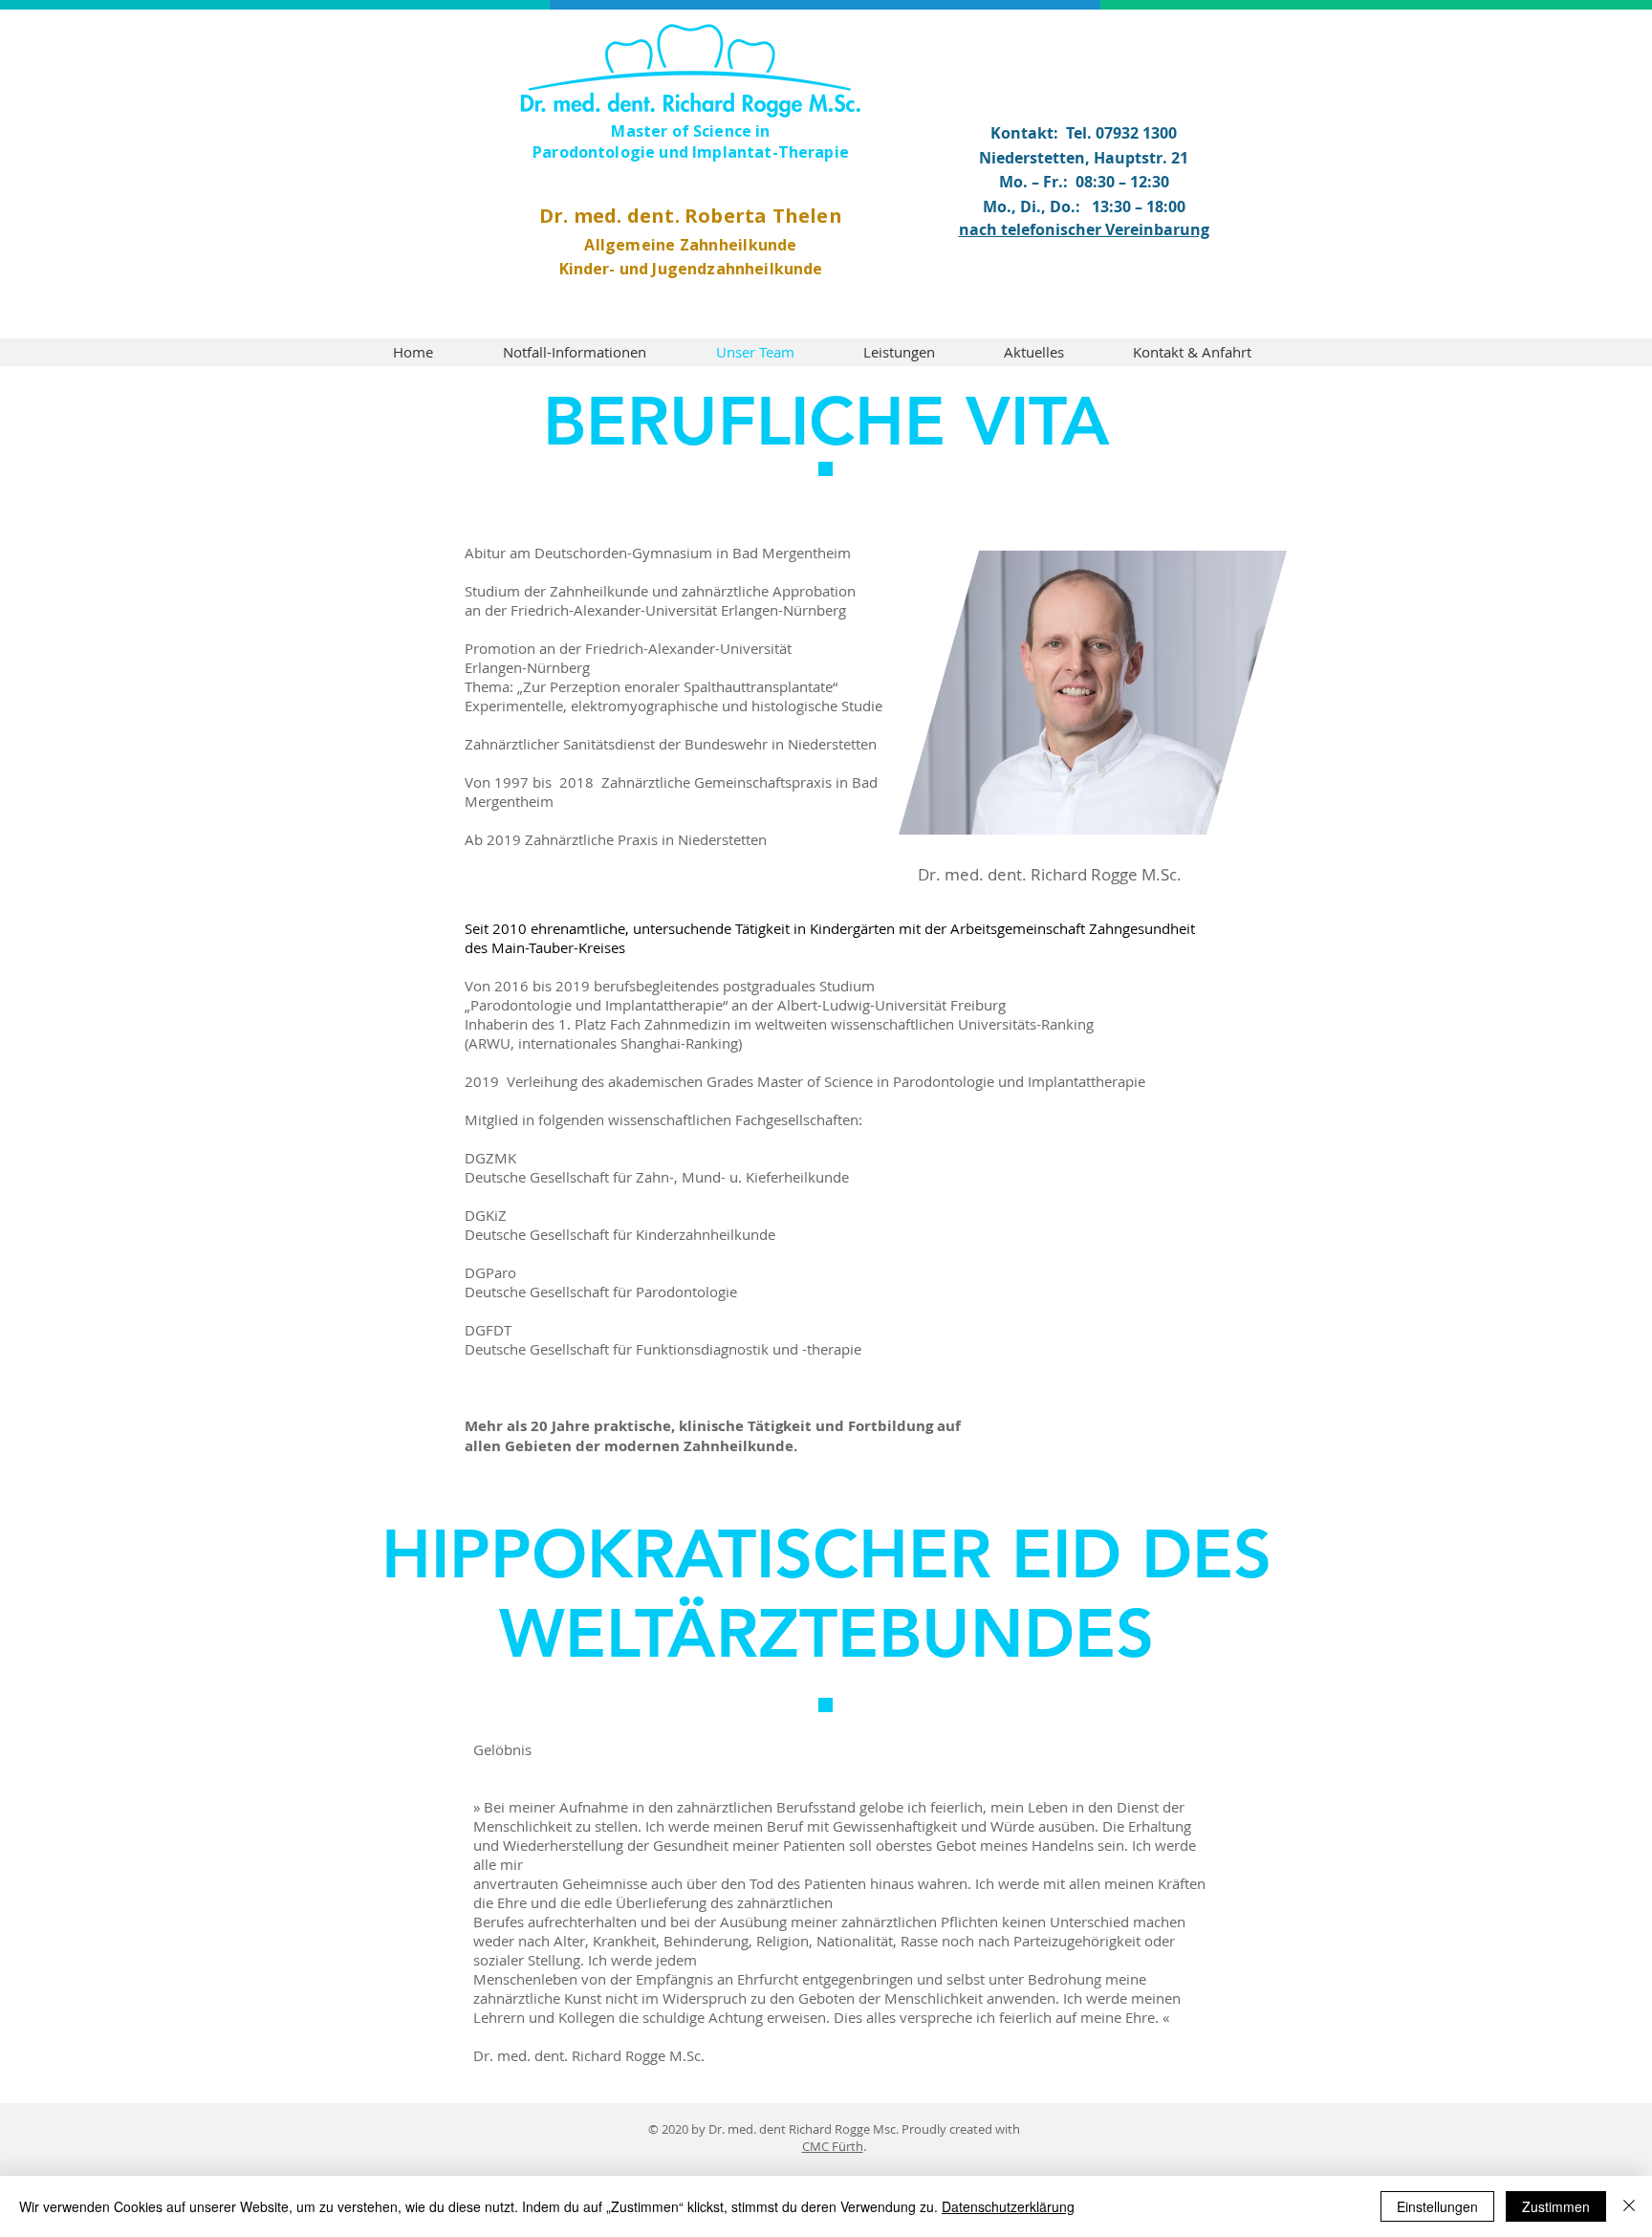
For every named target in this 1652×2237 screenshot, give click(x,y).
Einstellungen (1437, 2206)
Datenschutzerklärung (1008, 2206)
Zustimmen (1556, 2206)
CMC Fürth (833, 2146)
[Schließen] (1629, 2206)
